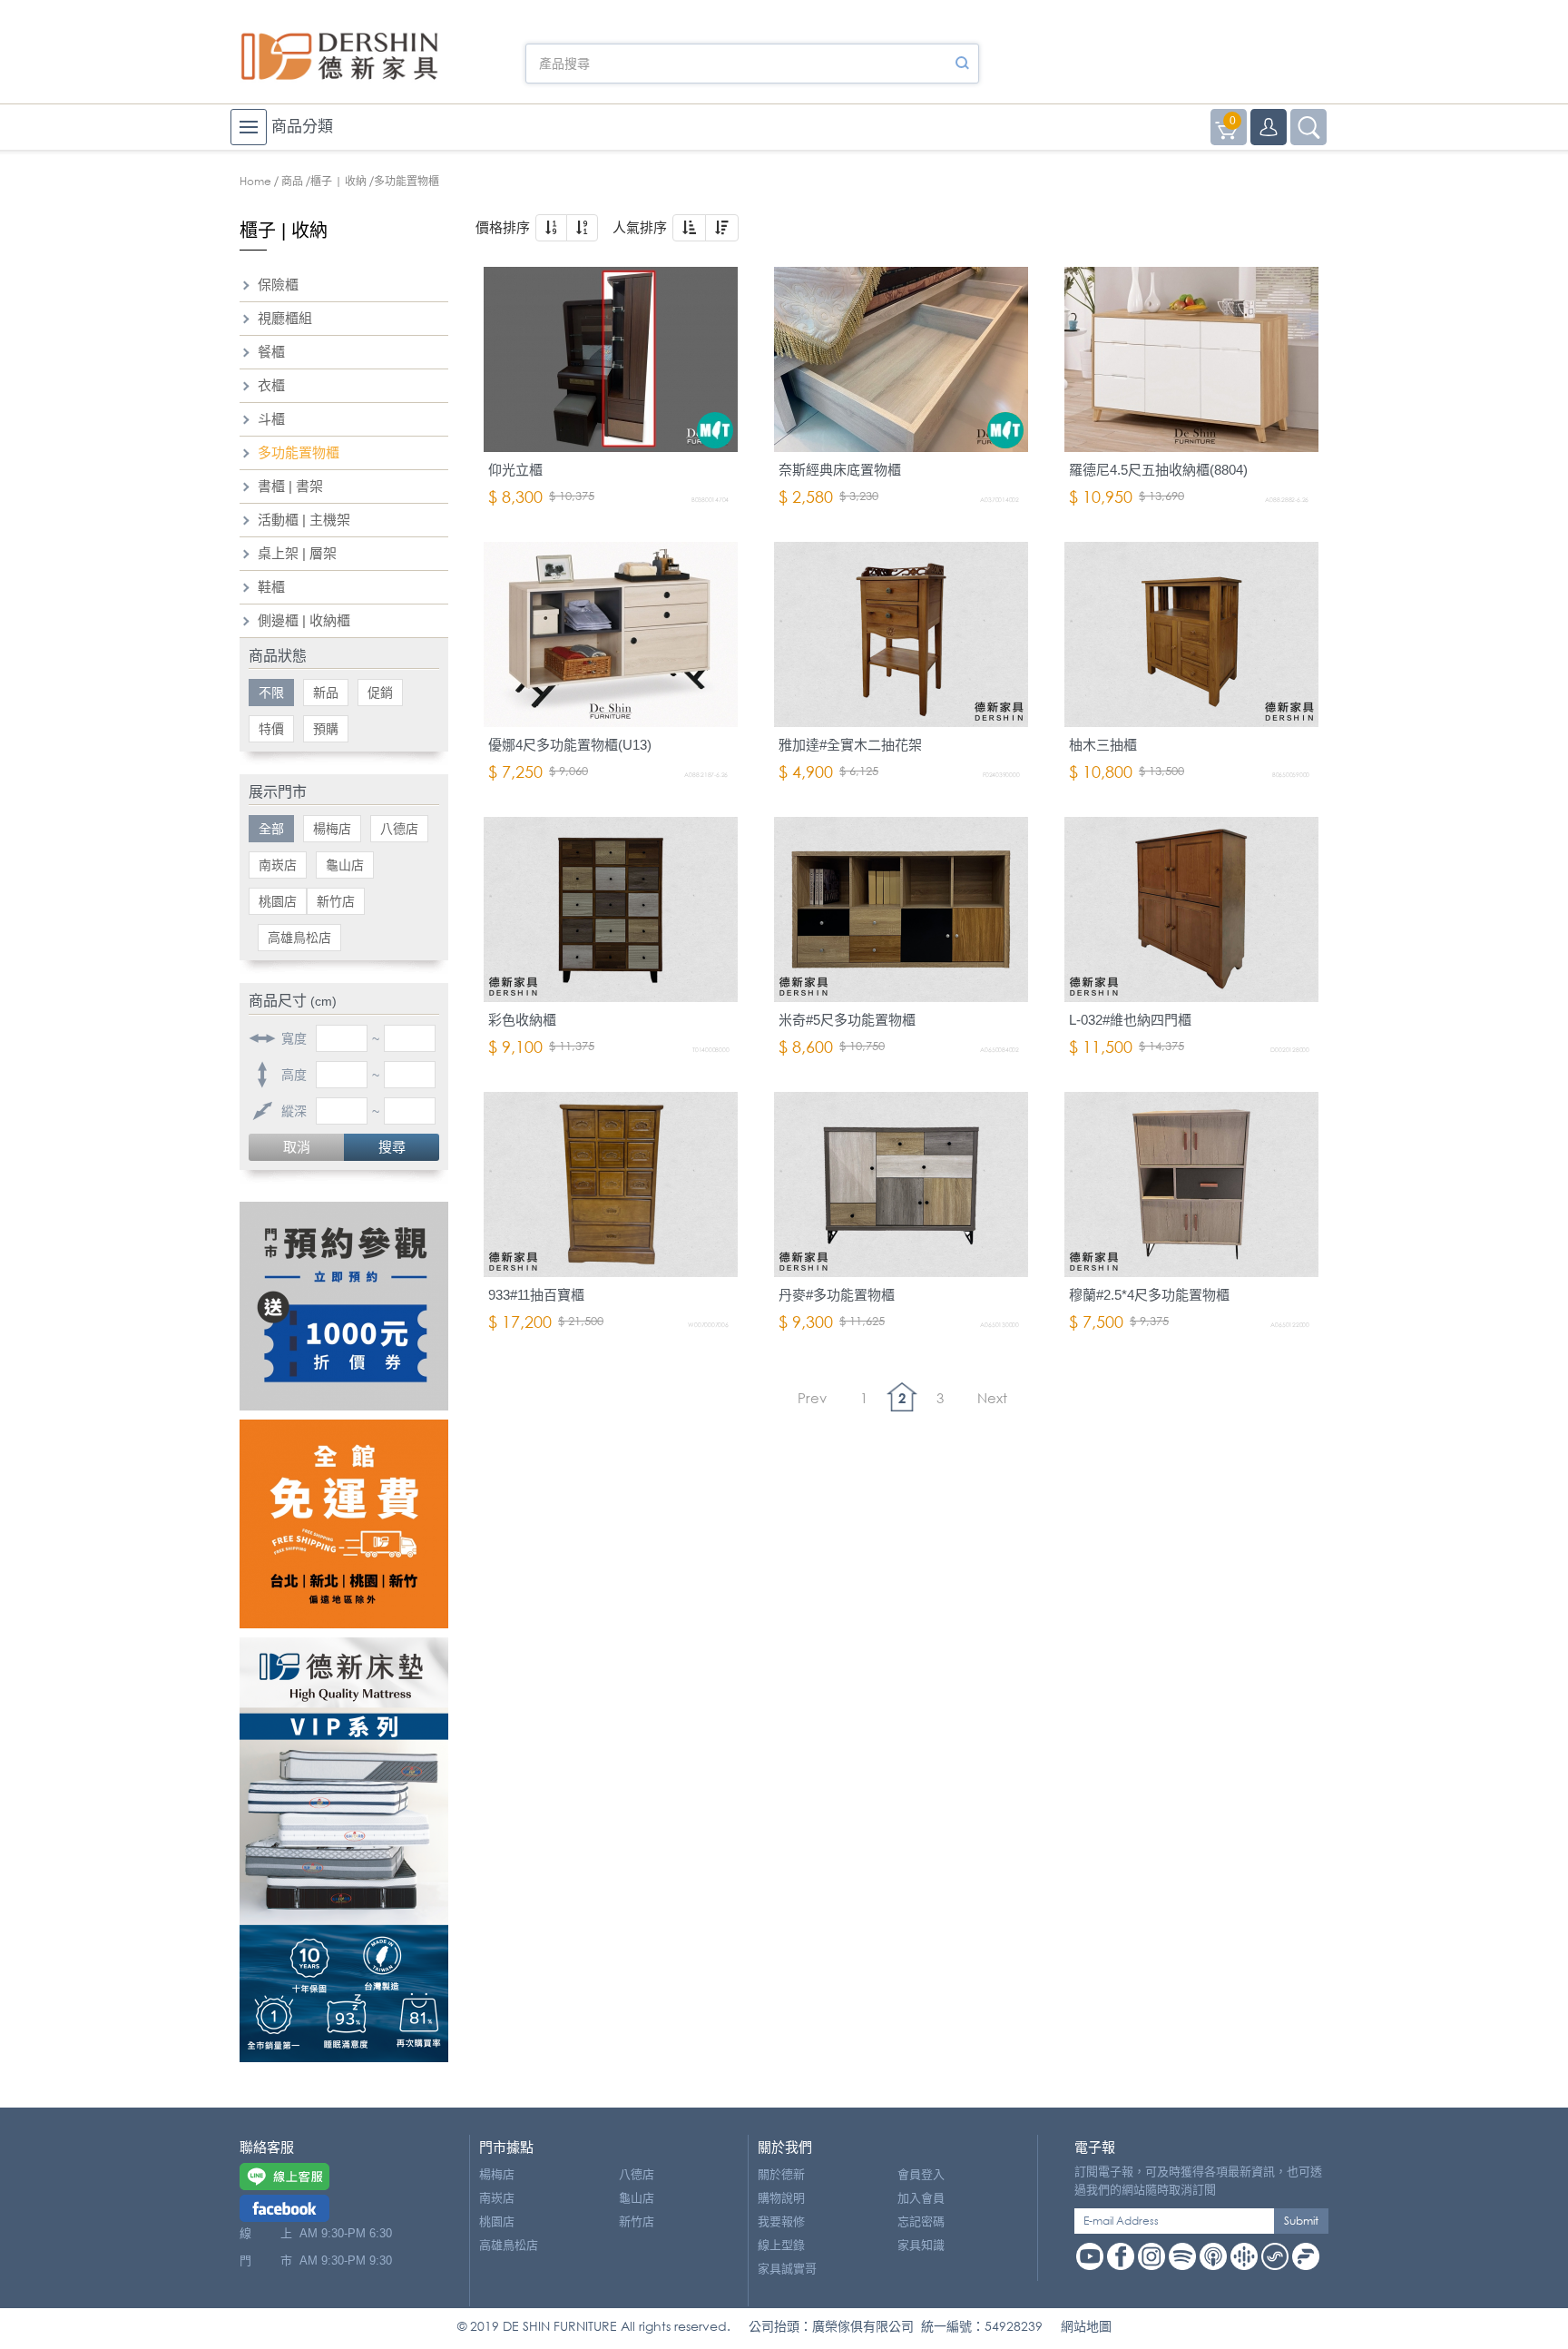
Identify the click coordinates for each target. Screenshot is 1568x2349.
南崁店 (278, 865)
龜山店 (345, 865)
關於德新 (781, 2174)
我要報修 (781, 2221)
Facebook (1121, 2256)
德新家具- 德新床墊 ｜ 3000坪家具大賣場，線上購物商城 (339, 56)
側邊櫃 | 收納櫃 (304, 620)
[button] (551, 228)
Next (992, 1398)
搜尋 (392, 1147)
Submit (1301, 2221)
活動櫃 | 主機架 (304, 520)
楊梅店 (332, 829)
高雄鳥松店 (299, 938)
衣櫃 (271, 385)
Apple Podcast (1213, 2256)
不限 (271, 693)
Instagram (1151, 2256)
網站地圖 (1086, 2326)
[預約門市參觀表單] (344, 1306)
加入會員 (921, 2198)
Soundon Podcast (1275, 2256)
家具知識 (921, 2245)
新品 (326, 693)
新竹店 (336, 901)
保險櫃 (278, 285)
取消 (297, 1147)
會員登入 (921, 2174)
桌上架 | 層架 (297, 553)
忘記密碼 (921, 2221)
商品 (292, 181)
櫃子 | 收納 (338, 181)
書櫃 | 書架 (290, 486)
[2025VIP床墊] (344, 1850)
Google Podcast (1244, 2256)
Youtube (1090, 2256)
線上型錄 (781, 2245)
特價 (271, 729)
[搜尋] (962, 64)
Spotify (1182, 2256)
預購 (326, 729)
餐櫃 (271, 352)
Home (255, 181)
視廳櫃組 (285, 318)
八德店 (399, 829)
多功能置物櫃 (299, 452)
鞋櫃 (271, 587)
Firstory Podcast (1306, 2256)
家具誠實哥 (787, 2269)
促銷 (380, 693)
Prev (812, 1398)
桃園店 (278, 901)
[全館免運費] (344, 1524)
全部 (271, 829)
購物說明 (781, 2198)
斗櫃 (271, 419)
